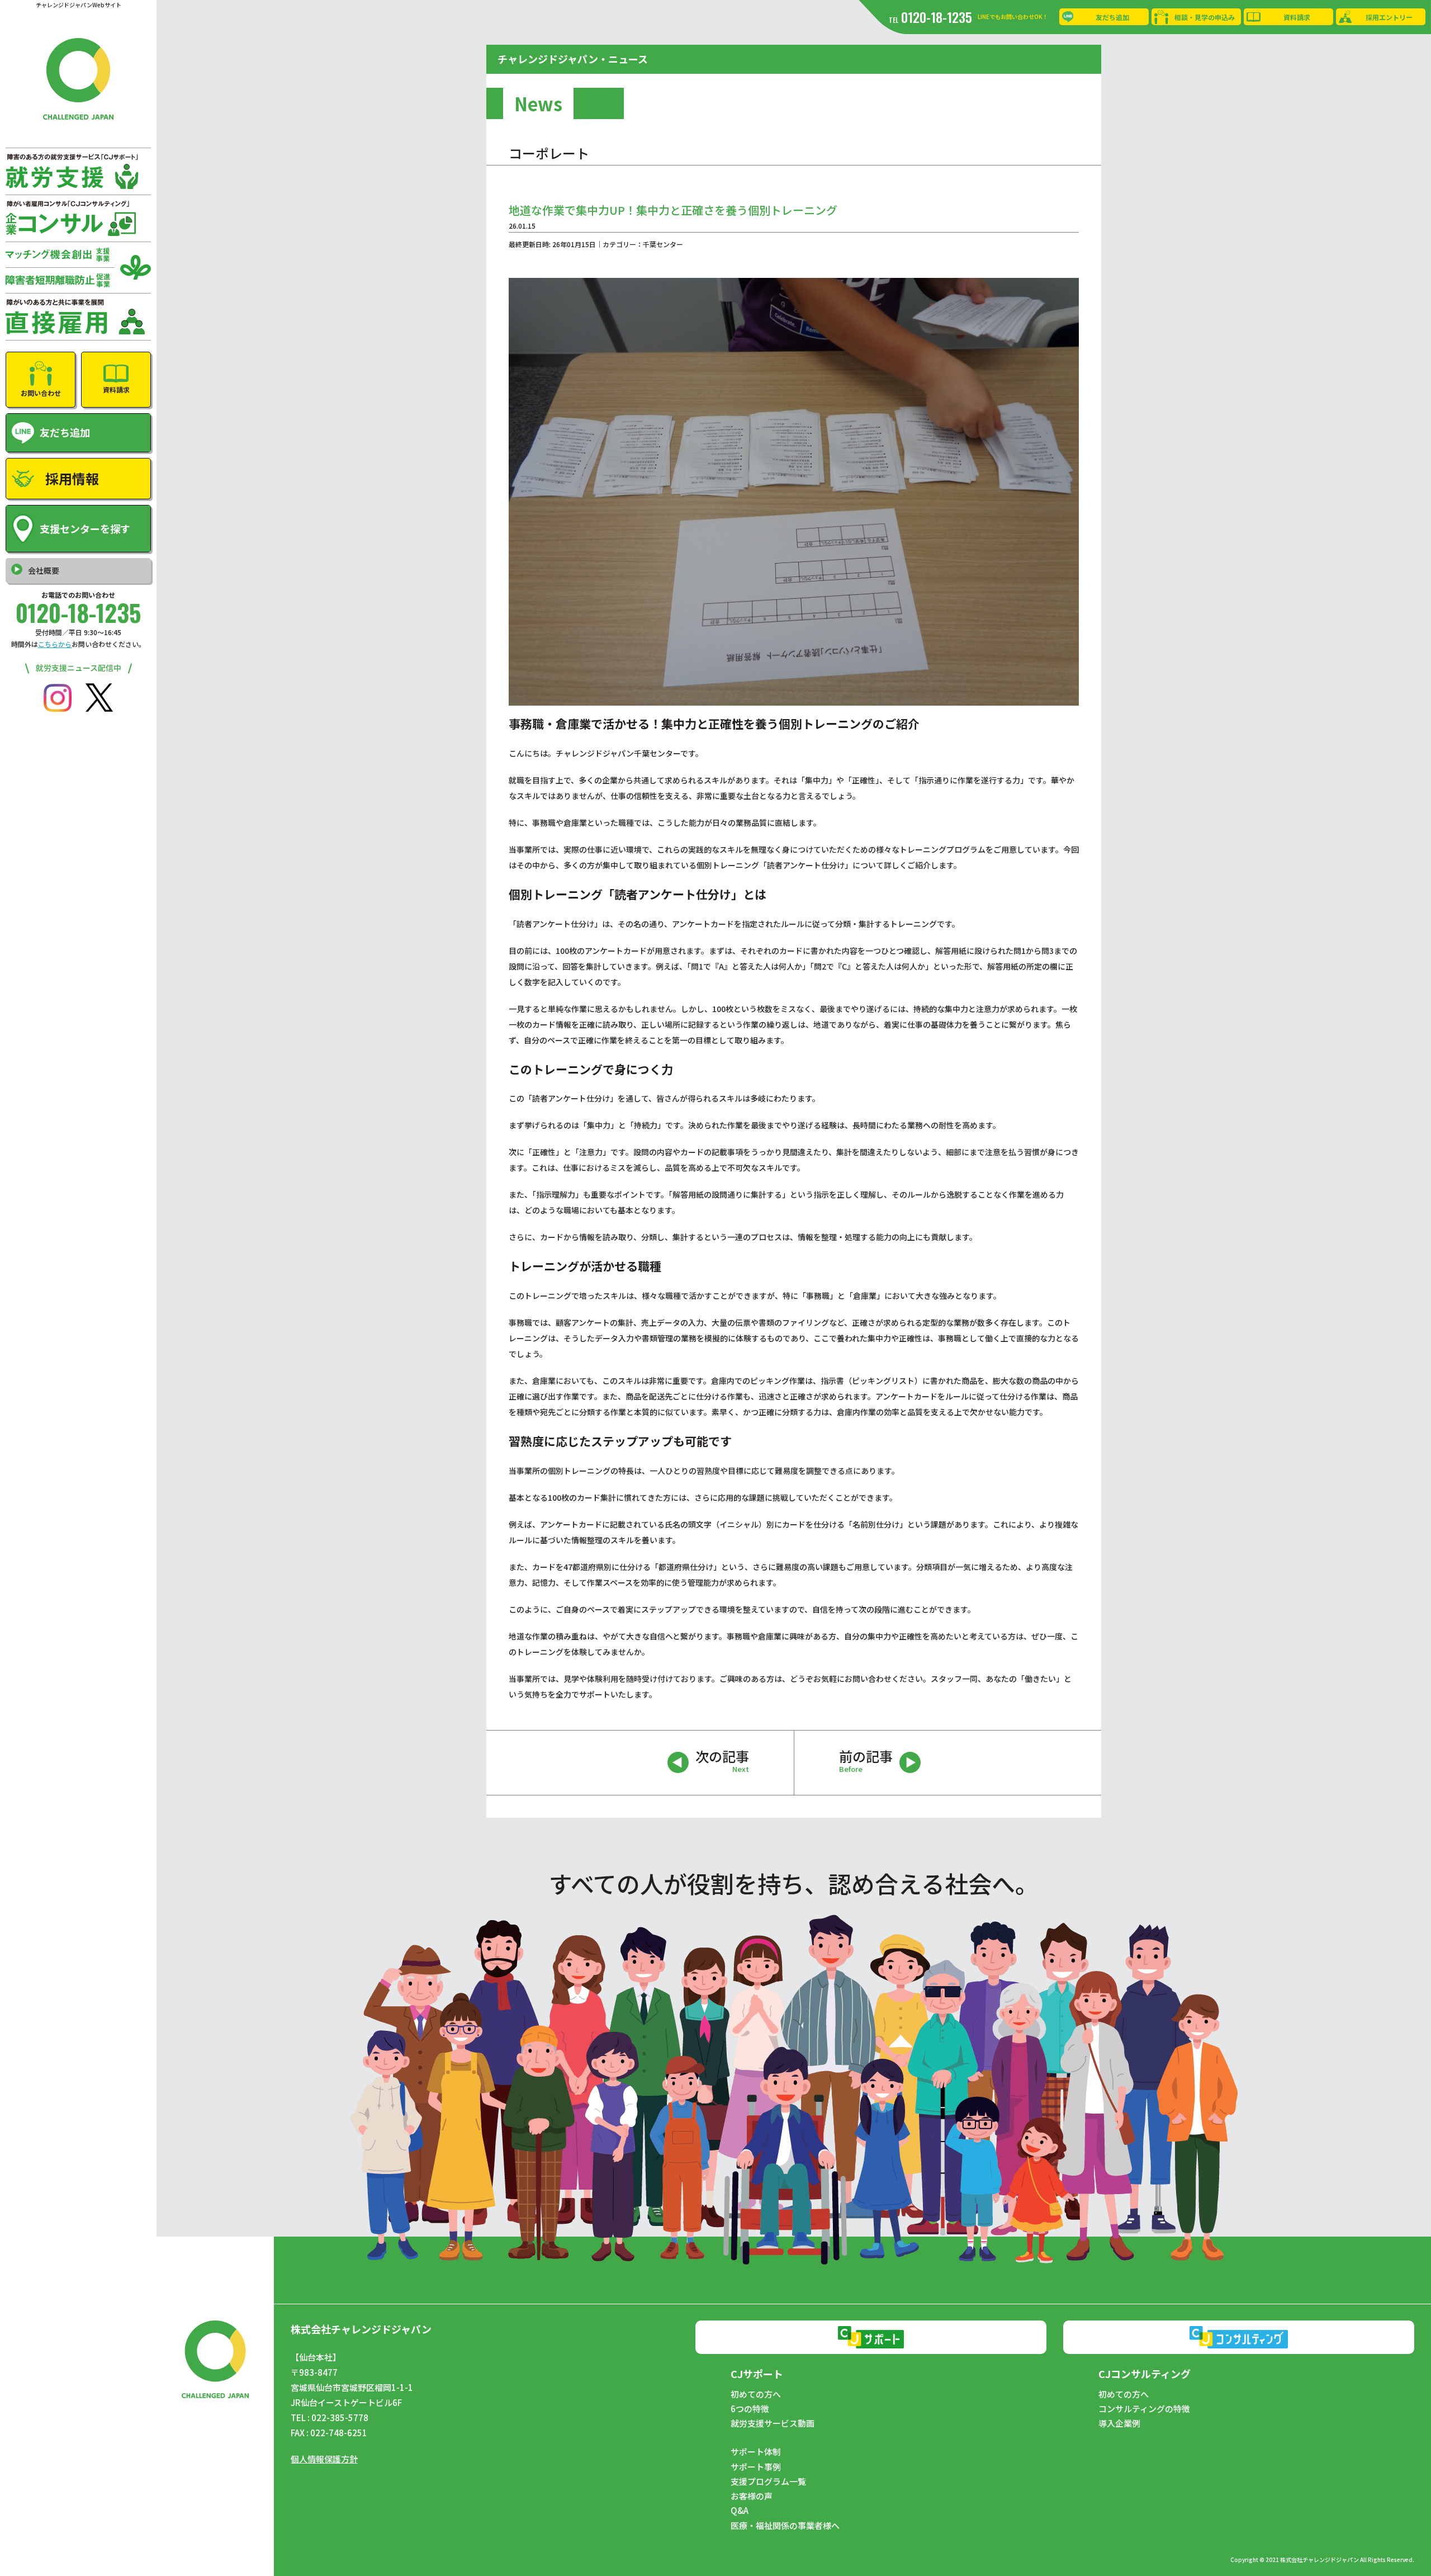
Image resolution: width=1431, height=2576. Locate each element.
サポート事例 (756, 2467)
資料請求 (1297, 17)
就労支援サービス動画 (773, 2423)
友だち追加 (1112, 17)
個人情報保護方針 (324, 2459)
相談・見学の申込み (1205, 17)
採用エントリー (1389, 17)
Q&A (740, 2511)
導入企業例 (1119, 2423)
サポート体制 (756, 2452)
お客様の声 (752, 2496)
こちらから (55, 644)
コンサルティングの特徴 (1144, 2409)
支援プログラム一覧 (768, 2482)
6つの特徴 (750, 2409)
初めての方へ (756, 2394)
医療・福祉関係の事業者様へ (785, 2526)
